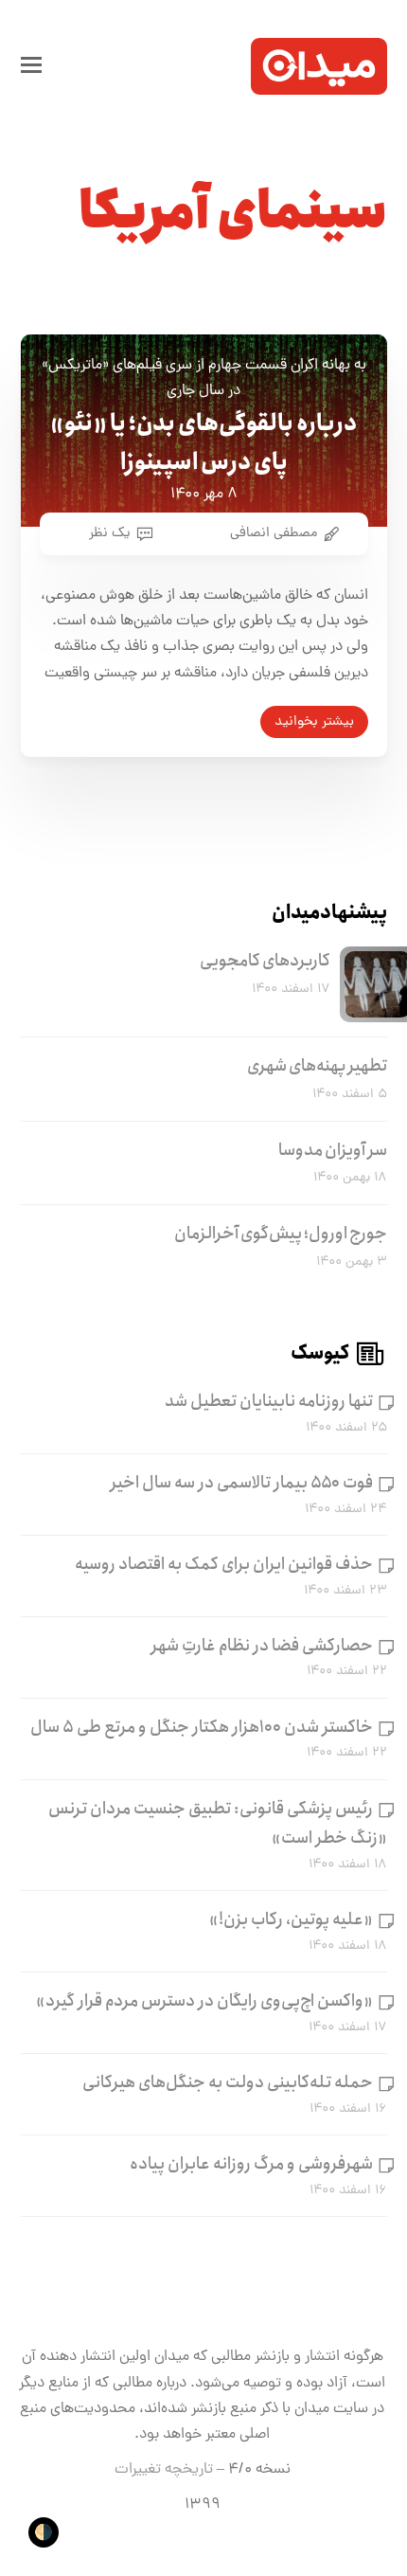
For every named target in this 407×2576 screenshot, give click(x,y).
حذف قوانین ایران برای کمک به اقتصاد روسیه (224, 1564)
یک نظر (110, 533)
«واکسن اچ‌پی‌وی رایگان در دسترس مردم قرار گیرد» (204, 2001)
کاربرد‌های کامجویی (265, 961)
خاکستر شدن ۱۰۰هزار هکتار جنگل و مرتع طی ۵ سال (202, 1727)
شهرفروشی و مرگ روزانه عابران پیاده (251, 2164)
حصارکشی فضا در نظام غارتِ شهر (262, 1646)
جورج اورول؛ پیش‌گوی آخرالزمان (281, 1234)
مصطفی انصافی (274, 533)
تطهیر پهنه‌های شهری (317, 1066)
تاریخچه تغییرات (164, 2470)
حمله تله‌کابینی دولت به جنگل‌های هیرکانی (228, 2082)
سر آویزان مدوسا (333, 1150)
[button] (31, 66)
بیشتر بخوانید (314, 722)
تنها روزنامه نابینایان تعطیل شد (269, 1401)
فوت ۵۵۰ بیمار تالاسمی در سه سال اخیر (242, 1483)
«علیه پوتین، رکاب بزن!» (291, 1919)
